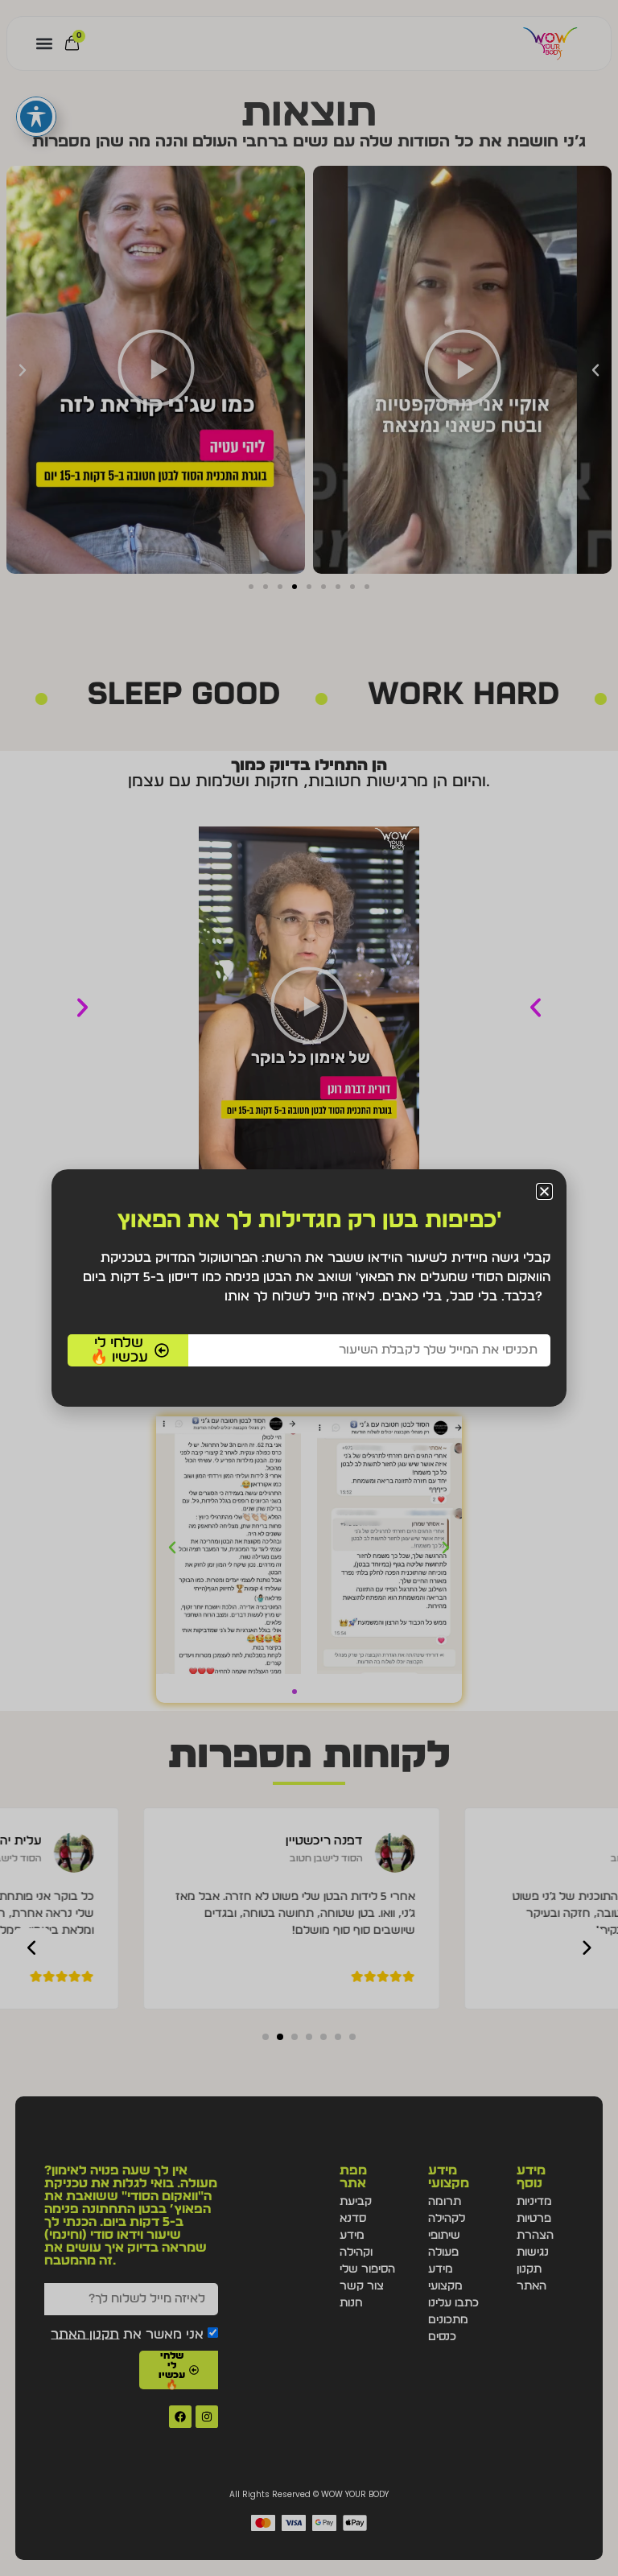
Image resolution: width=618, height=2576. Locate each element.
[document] (309, 1288)
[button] (544, 1191)
